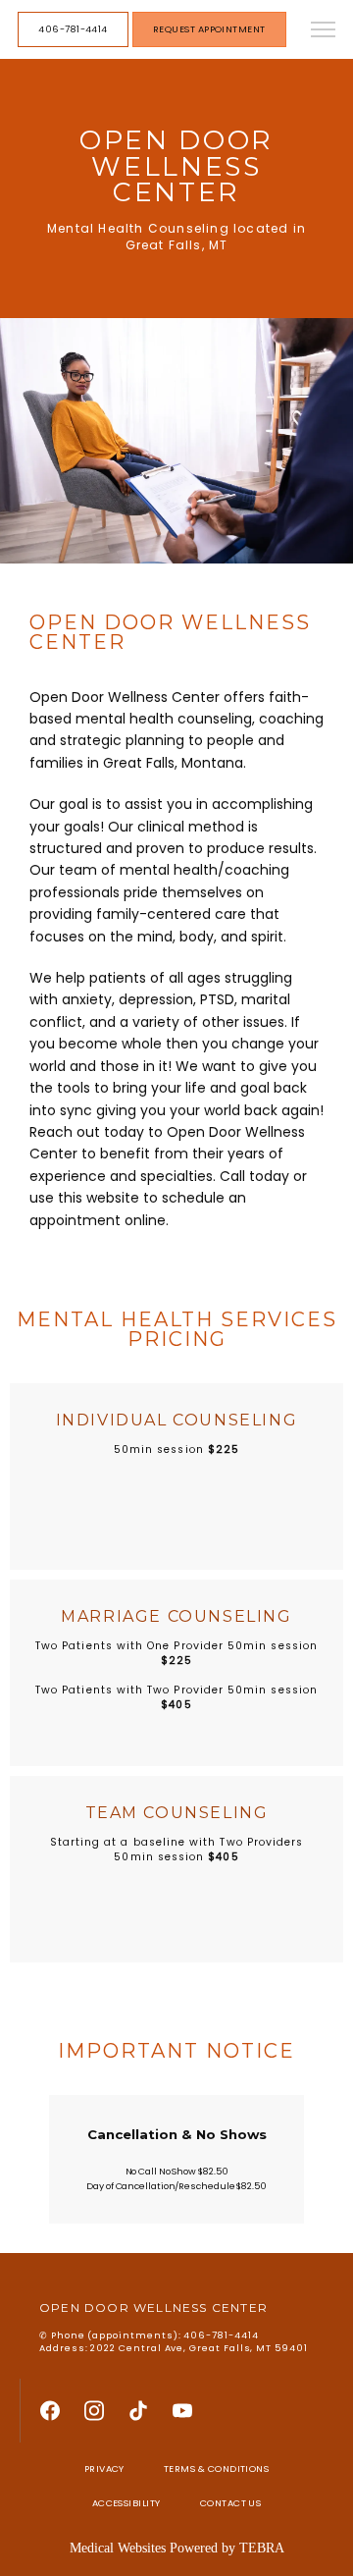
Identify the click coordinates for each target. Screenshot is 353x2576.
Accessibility (126, 2503)
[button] (324, 31)
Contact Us (231, 2503)
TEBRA (262, 2548)
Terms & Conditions (216, 2469)
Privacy (104, 2469)
